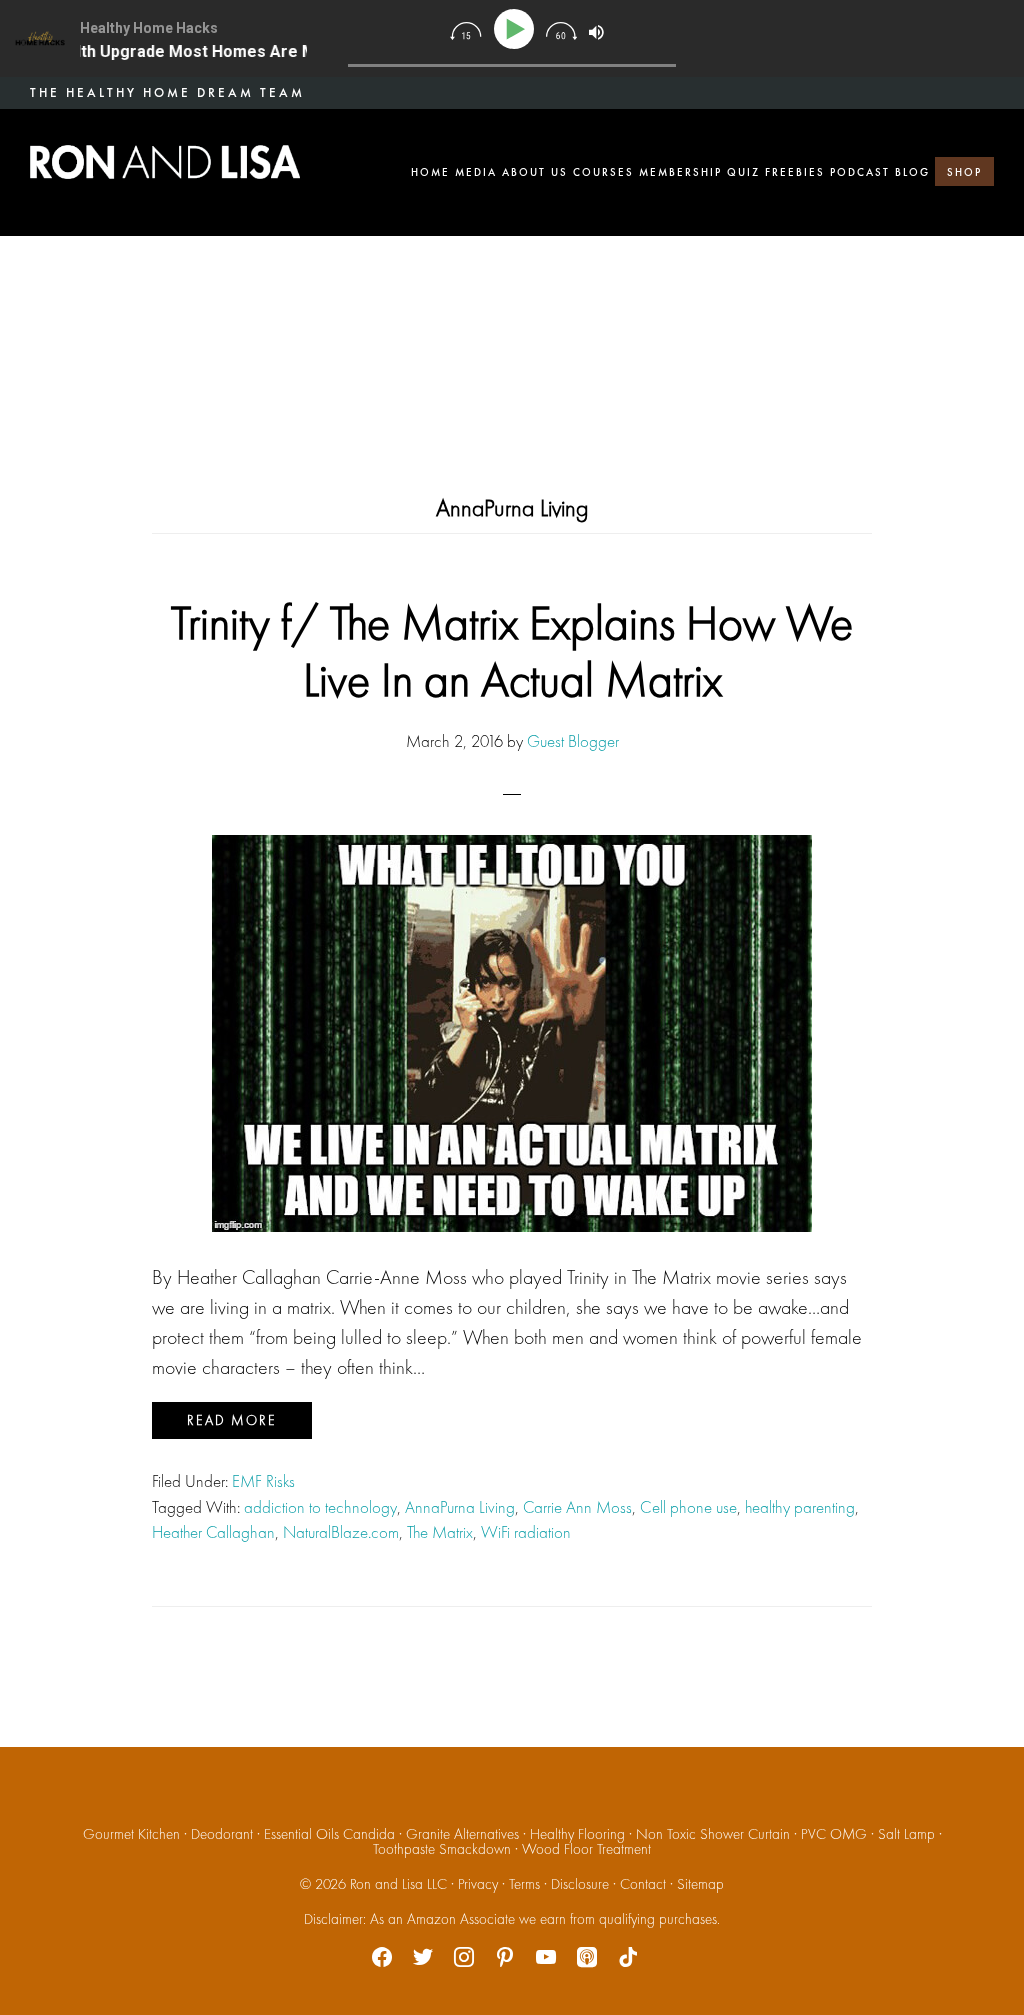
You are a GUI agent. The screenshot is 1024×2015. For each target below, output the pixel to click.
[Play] (517, 29)
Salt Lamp (906, 1834)
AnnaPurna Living (460, 1507)
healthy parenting (800, 1507)
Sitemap (700, 1884)
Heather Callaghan (213, 1532)
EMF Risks (263, 1481)
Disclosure (580, 1884)
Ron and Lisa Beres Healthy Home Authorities (165, 162)
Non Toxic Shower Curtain (713, 1834)
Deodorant (222, 1834)
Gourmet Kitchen (131, 1834)
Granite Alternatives (462, 1834)
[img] (465, 31)
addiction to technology (320, 1507)
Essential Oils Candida (329, 1834)
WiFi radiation (526, 1532)
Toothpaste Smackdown (442, 1849)
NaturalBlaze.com (341, 1532)
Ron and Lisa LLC (398, 1884)
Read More (232, 1420)
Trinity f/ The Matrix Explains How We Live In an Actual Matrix (512, 651)
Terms (524, 1884)
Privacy (478, 1884)
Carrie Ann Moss (577, 1507)
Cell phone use (688, 1507)
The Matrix (440, 1532)
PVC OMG (834, 1834)
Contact (643, 1884)
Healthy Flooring (577, 1834)
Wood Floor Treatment (586, 1849)
